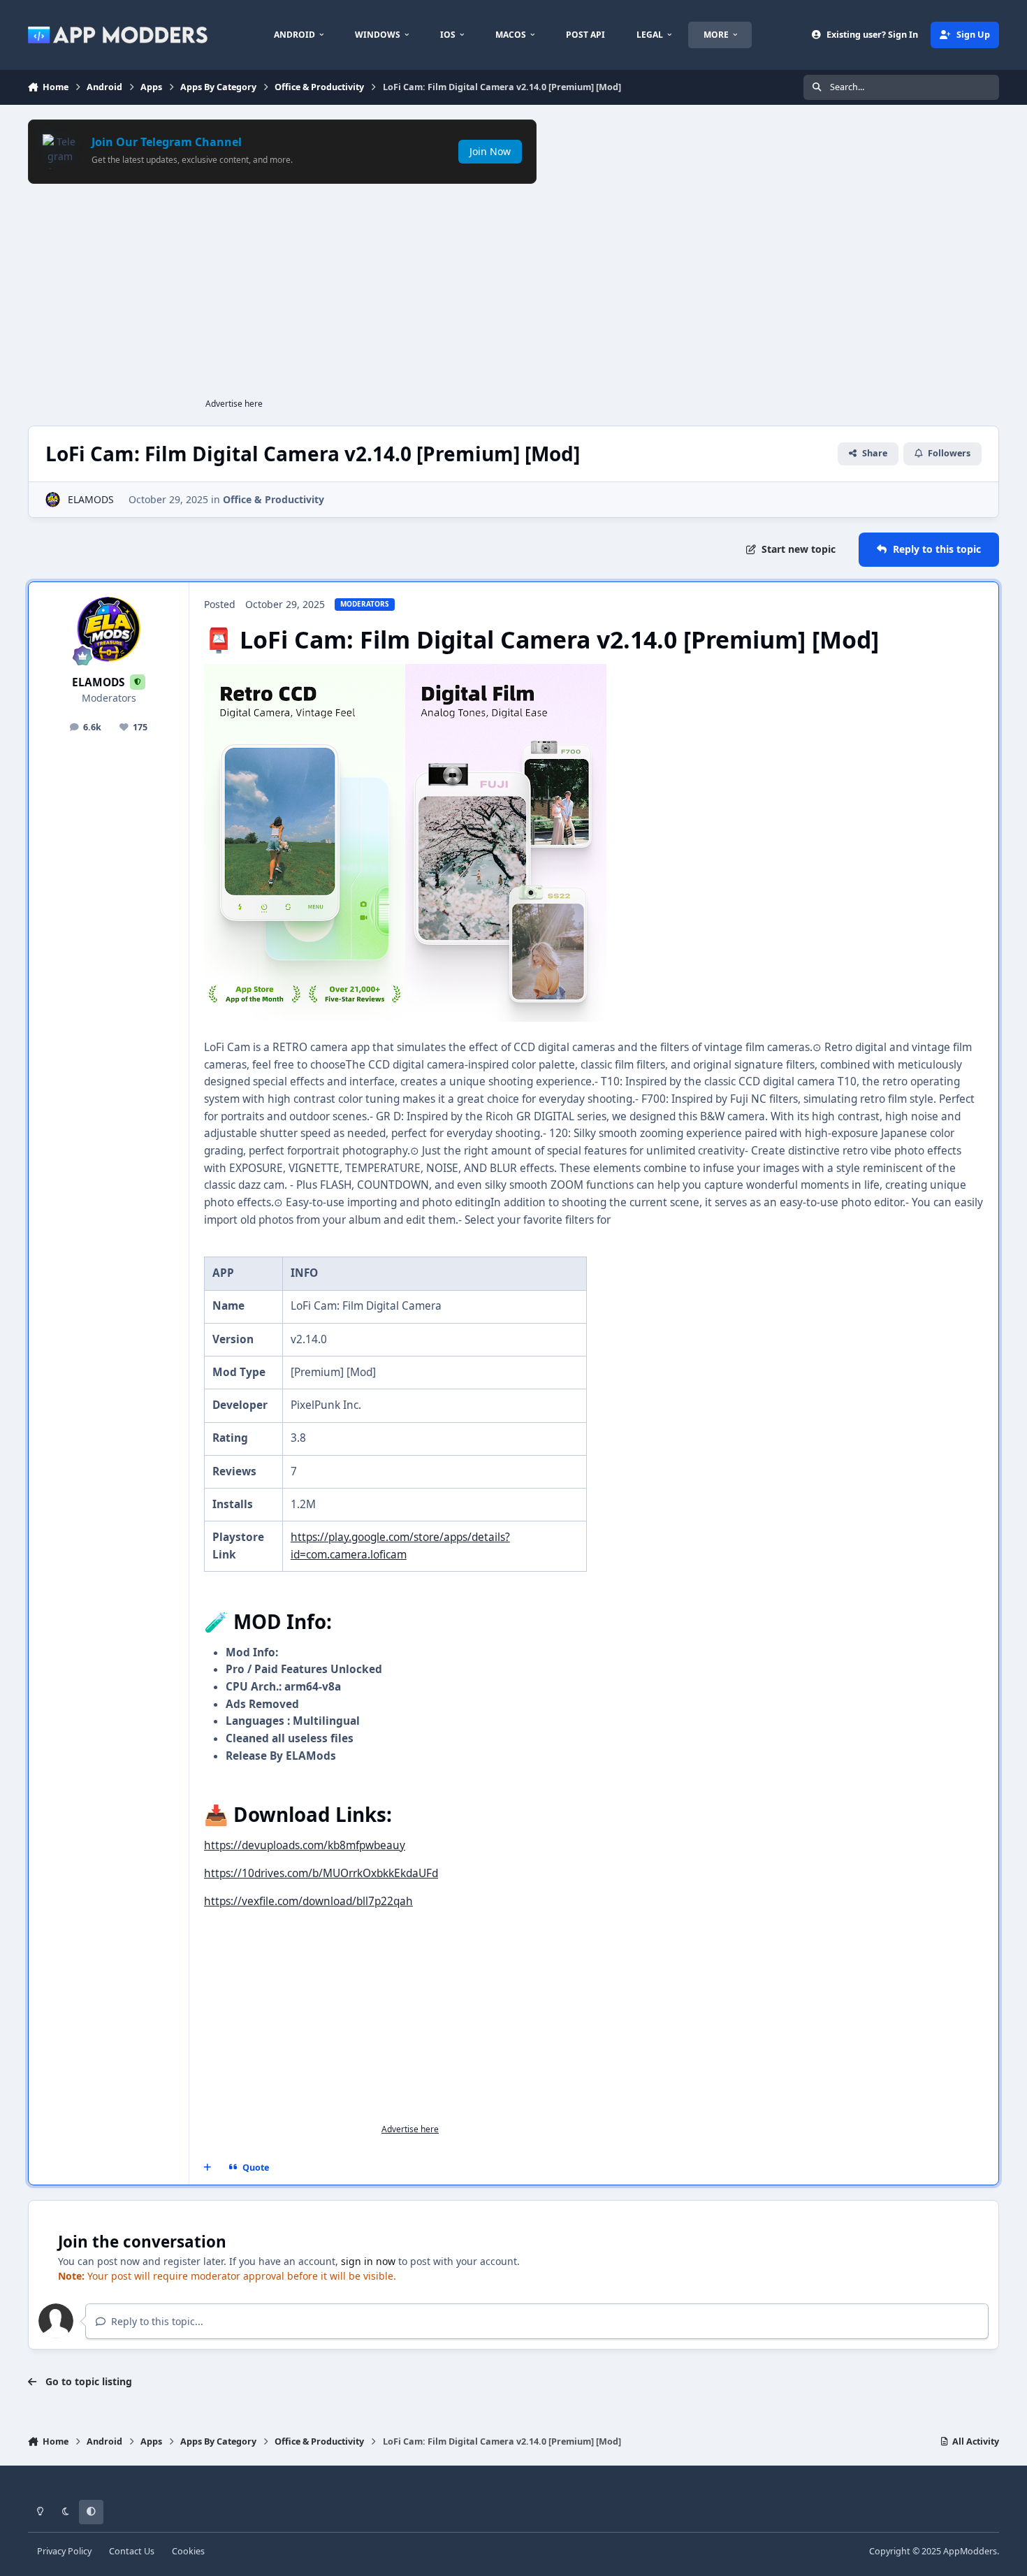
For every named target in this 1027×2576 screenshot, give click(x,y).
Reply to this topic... (156, 2321)
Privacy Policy (64, 2551)
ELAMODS (91, 499)
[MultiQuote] (207, 2168)
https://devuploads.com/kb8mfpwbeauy (305, 1845)
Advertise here (234, 404)
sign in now (368, 2261)
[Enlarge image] (305, 672)
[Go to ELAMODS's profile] (53, 499)
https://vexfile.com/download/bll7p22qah (308, 1901)
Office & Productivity (274, 499)
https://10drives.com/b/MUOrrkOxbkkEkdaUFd (321, 1873)
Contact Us (132, 2551)
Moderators (109, 698)
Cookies (188, 2551)
